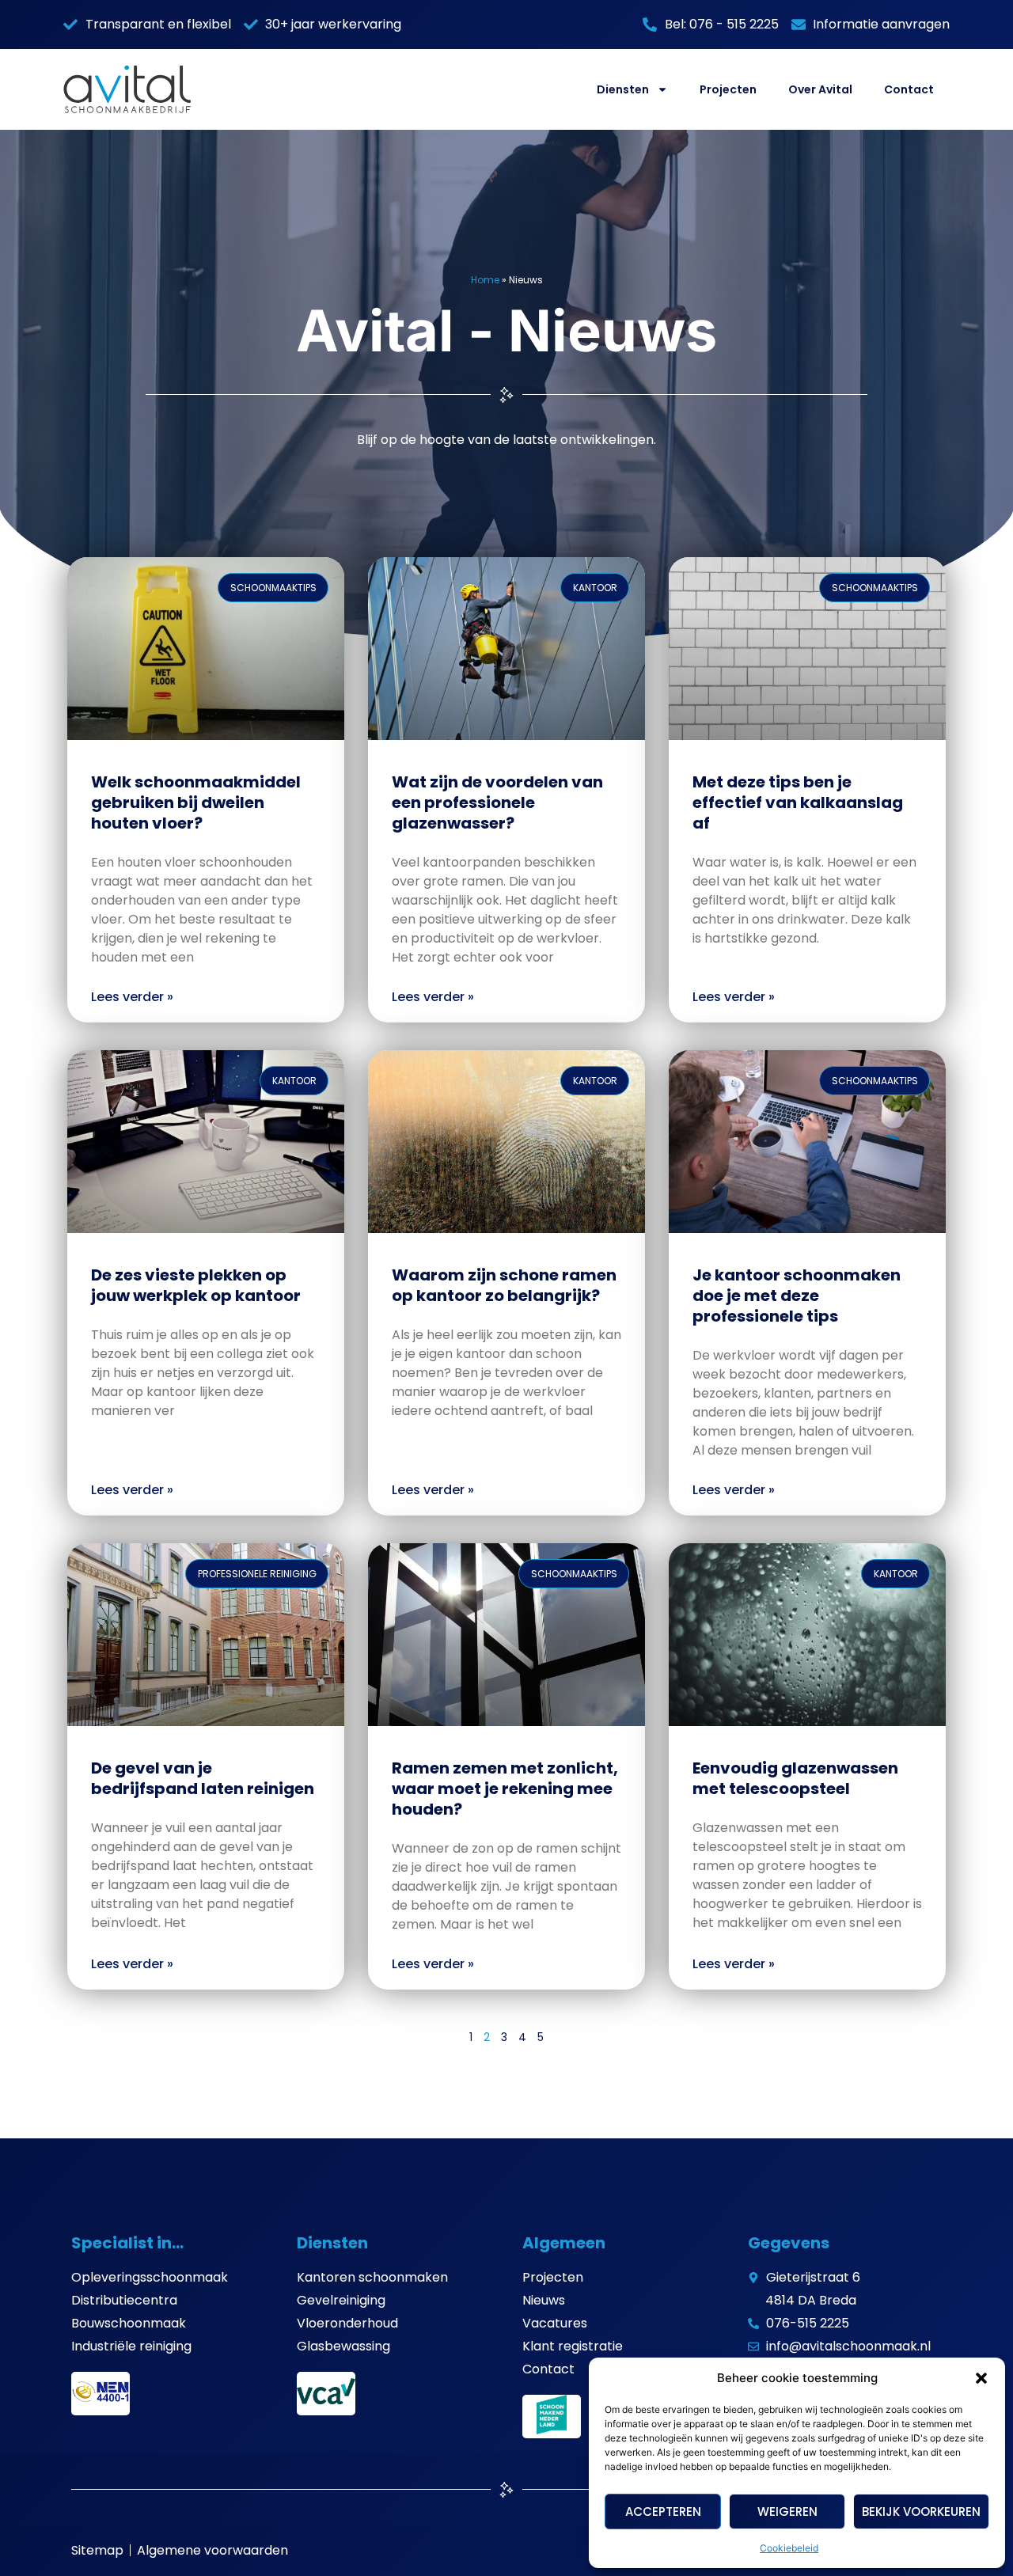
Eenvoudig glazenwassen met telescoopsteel (795, 1778)
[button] (981, 2378)
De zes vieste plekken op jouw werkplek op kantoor (196, 1285)
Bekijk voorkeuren (921, 2512)
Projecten (728, 89)
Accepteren (663, 2512)
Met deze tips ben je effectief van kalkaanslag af (798, 802)
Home (485, 280)
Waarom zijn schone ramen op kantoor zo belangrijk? (504, 1285)
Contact (909, 89)
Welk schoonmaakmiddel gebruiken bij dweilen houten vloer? (196, 802)
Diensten (623, 89)
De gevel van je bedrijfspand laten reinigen (203, 1778)
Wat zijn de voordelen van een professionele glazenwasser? (497, 802)
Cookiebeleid (789, 2548)
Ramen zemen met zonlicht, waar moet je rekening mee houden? (505, 1789)
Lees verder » (132, 997)
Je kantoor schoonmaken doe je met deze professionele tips (797, 1296)
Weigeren (787, 2512)
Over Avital (820, 89)
